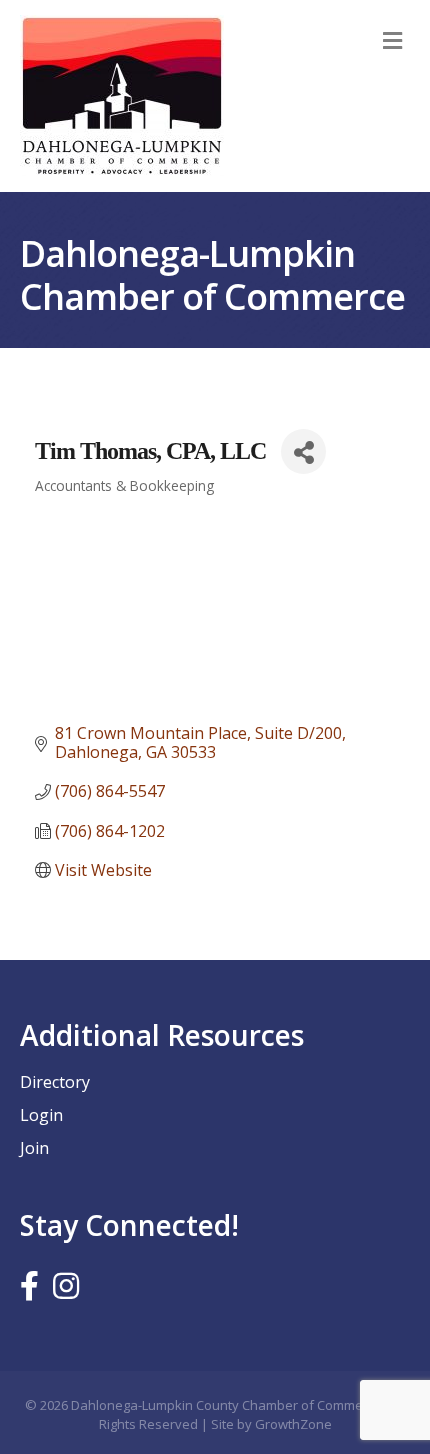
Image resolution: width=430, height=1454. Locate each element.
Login (41, 1115)
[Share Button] (303, 451)
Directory (55, 1082)
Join (34, 1148)
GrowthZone (293, 1424)
